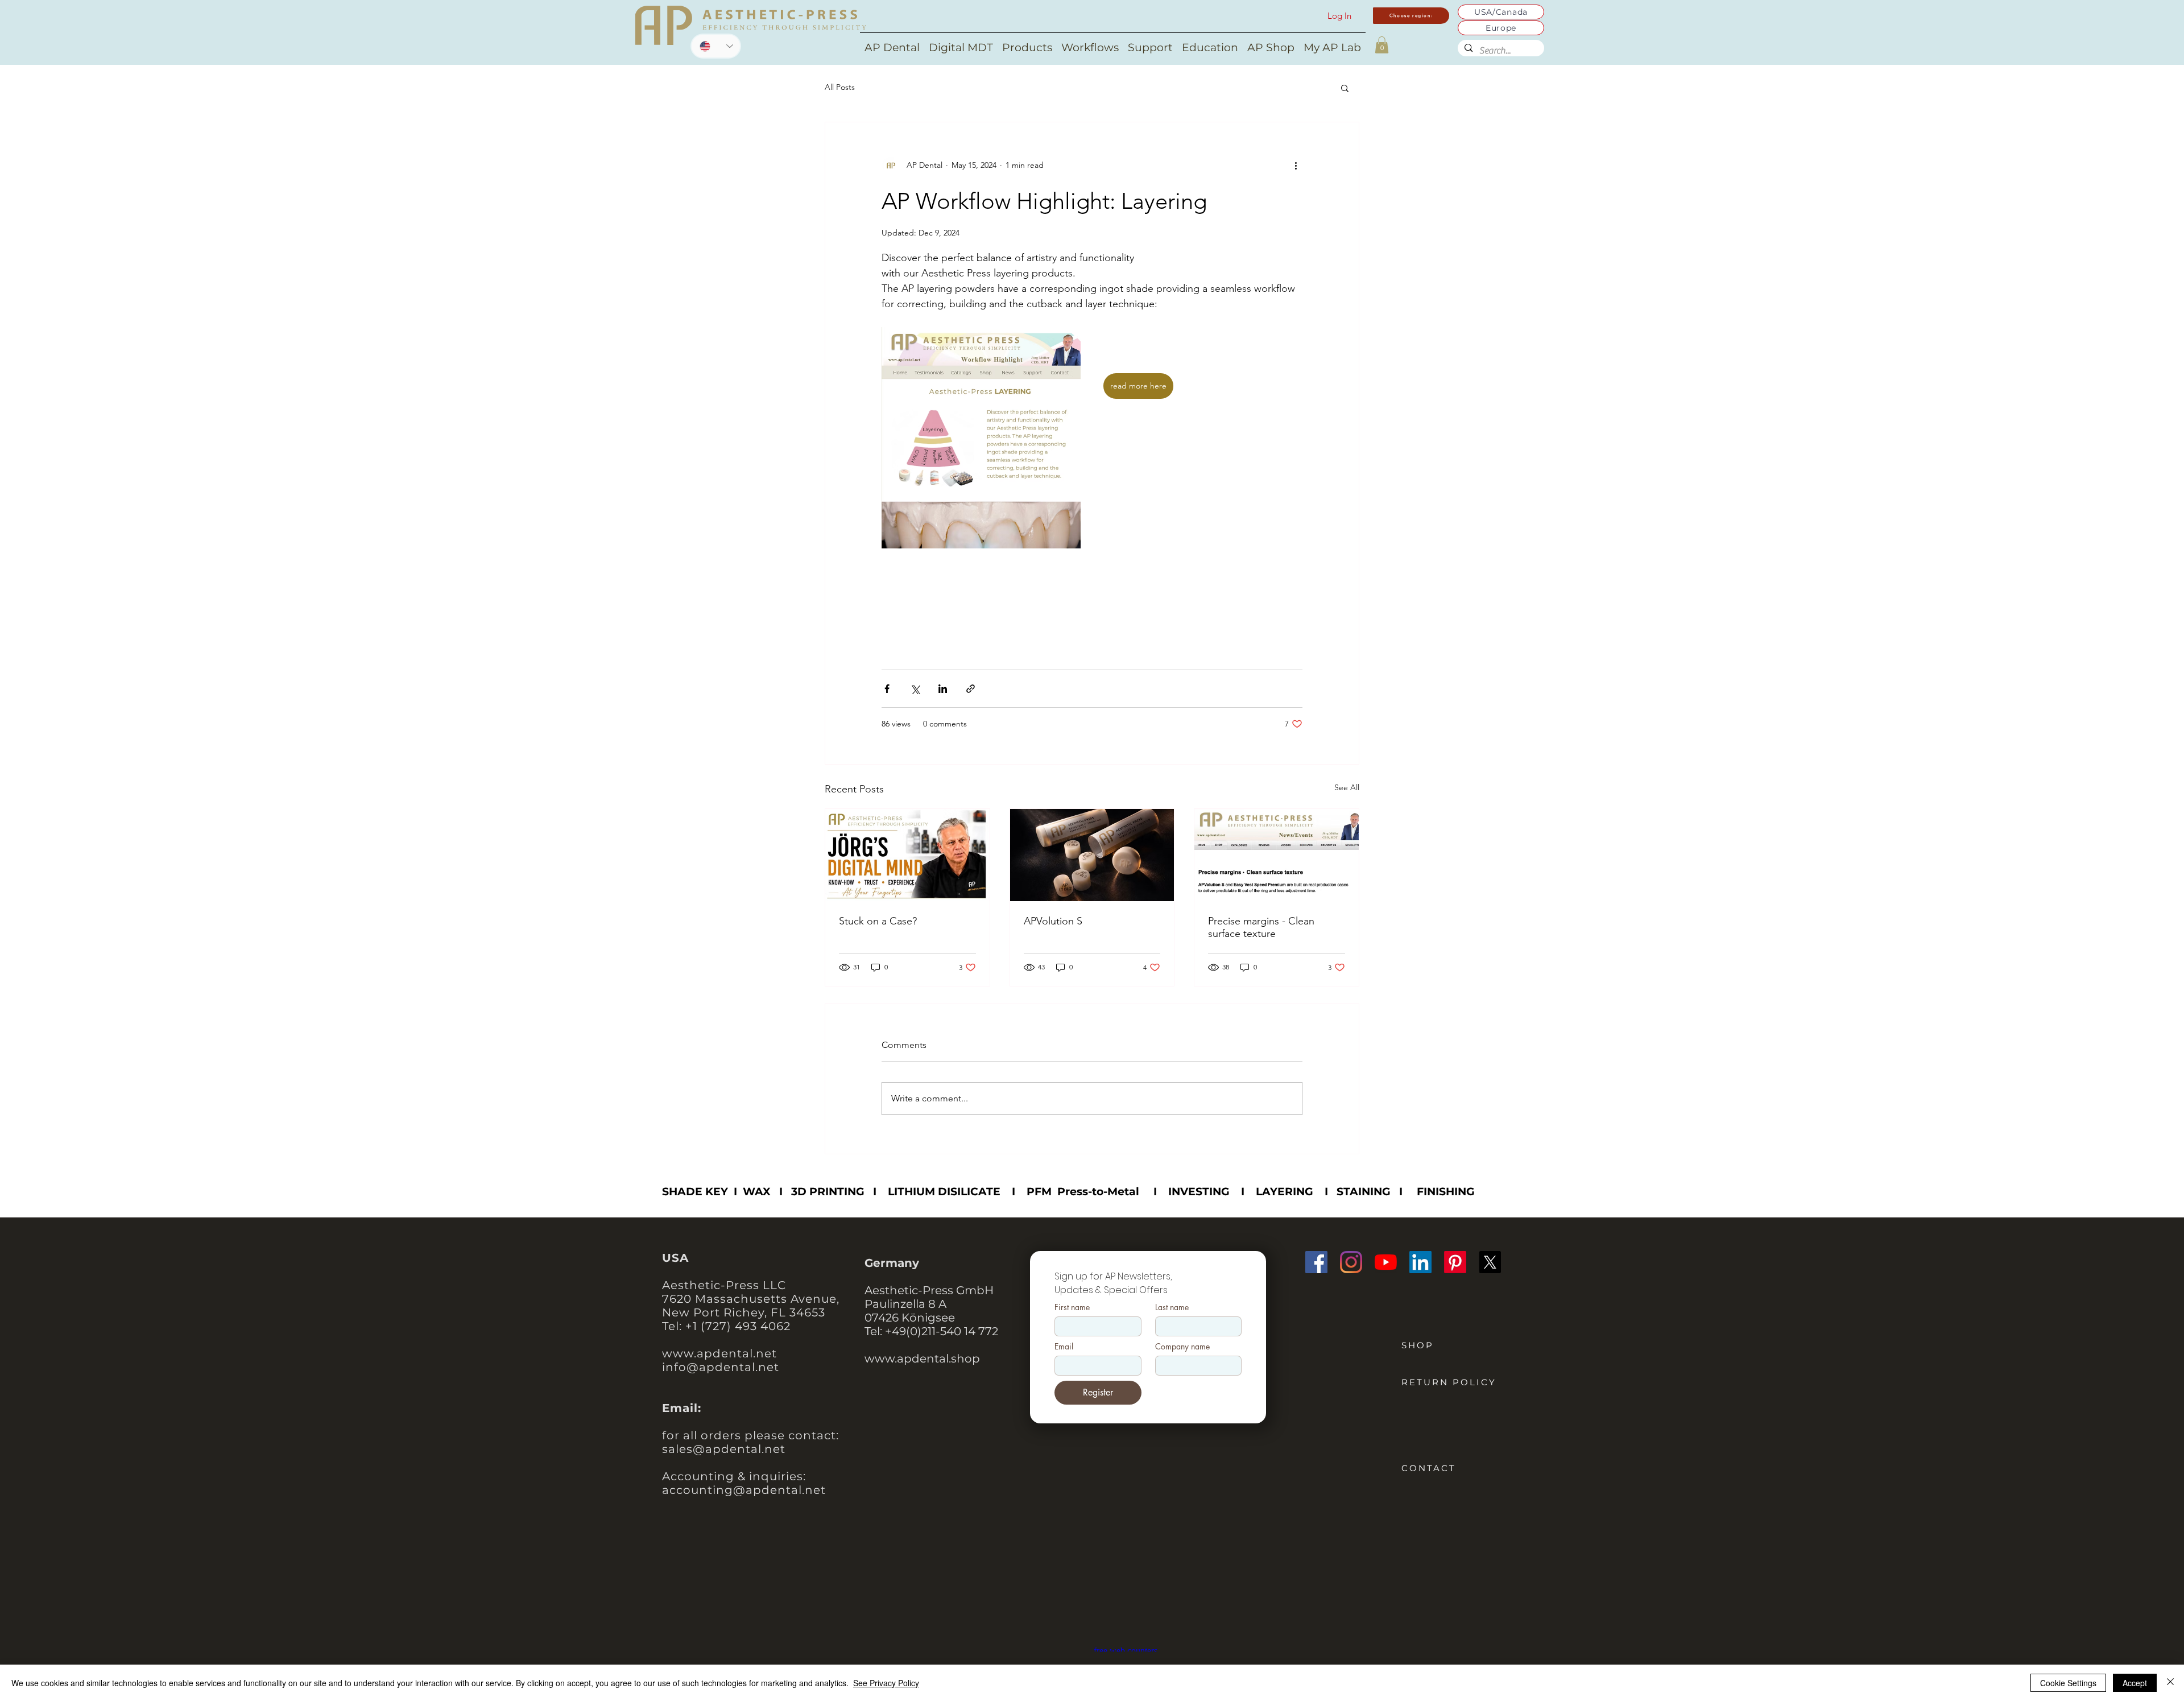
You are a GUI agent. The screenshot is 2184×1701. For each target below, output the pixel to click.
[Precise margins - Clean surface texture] (1277, 855)
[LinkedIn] (1420, 1262)
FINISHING (1446, 1192)
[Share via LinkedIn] (943, 689)
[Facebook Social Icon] (1316, 1262)
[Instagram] (1351, 1262)
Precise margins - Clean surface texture (1261, 927)
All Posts (840, 87)
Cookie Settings (2068, 1683)
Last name (1172, 1307)
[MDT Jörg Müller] (907, 855)
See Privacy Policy (886, 1683)
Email (1064, 1346)
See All (1347, 787)
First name (1072, 1307)
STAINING (1364, 1192)
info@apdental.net (721, 1367)
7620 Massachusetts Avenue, (751, 1299)
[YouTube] (1386, 1262)
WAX (757, 1192)
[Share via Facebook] (887, 689)
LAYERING (1285, 1192)
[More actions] (1296, 166)
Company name (1182, 1346)
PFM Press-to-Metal (1083, 1192)
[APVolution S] (1092, 855)
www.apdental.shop (922, 1359)
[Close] (2170, 1683)
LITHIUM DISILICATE (944, 1192)
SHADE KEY (695, 1192)
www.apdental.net (719, 1353)
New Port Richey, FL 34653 (744, 1312)
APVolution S (1053, 921)
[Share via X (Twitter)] (915, 689)
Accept (2135, 1683)
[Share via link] (971, 689)
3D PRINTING (828, 1192)
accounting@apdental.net (744, 1490)
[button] (1382, 45)
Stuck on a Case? (878, 921)
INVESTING (1199, 1192)
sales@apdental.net (724, 1449)
